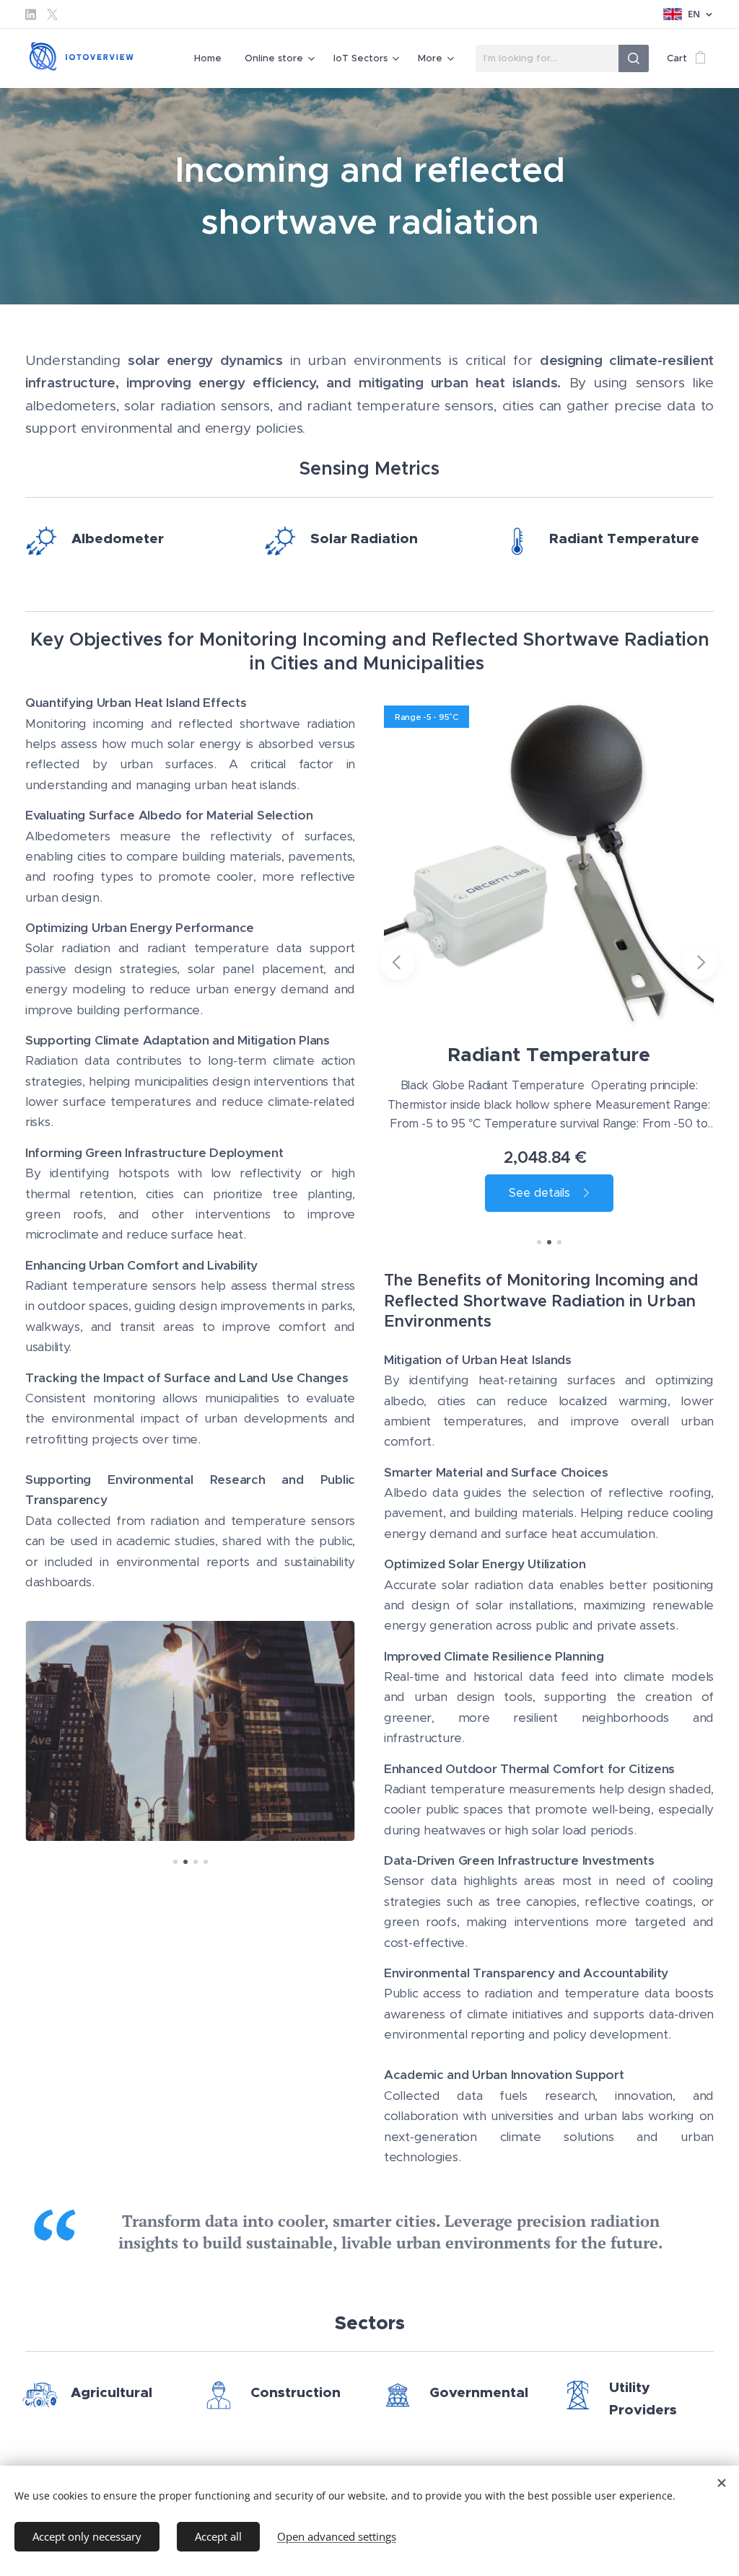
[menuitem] (212, 58)
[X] (52, 14)
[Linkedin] (31, 14)
